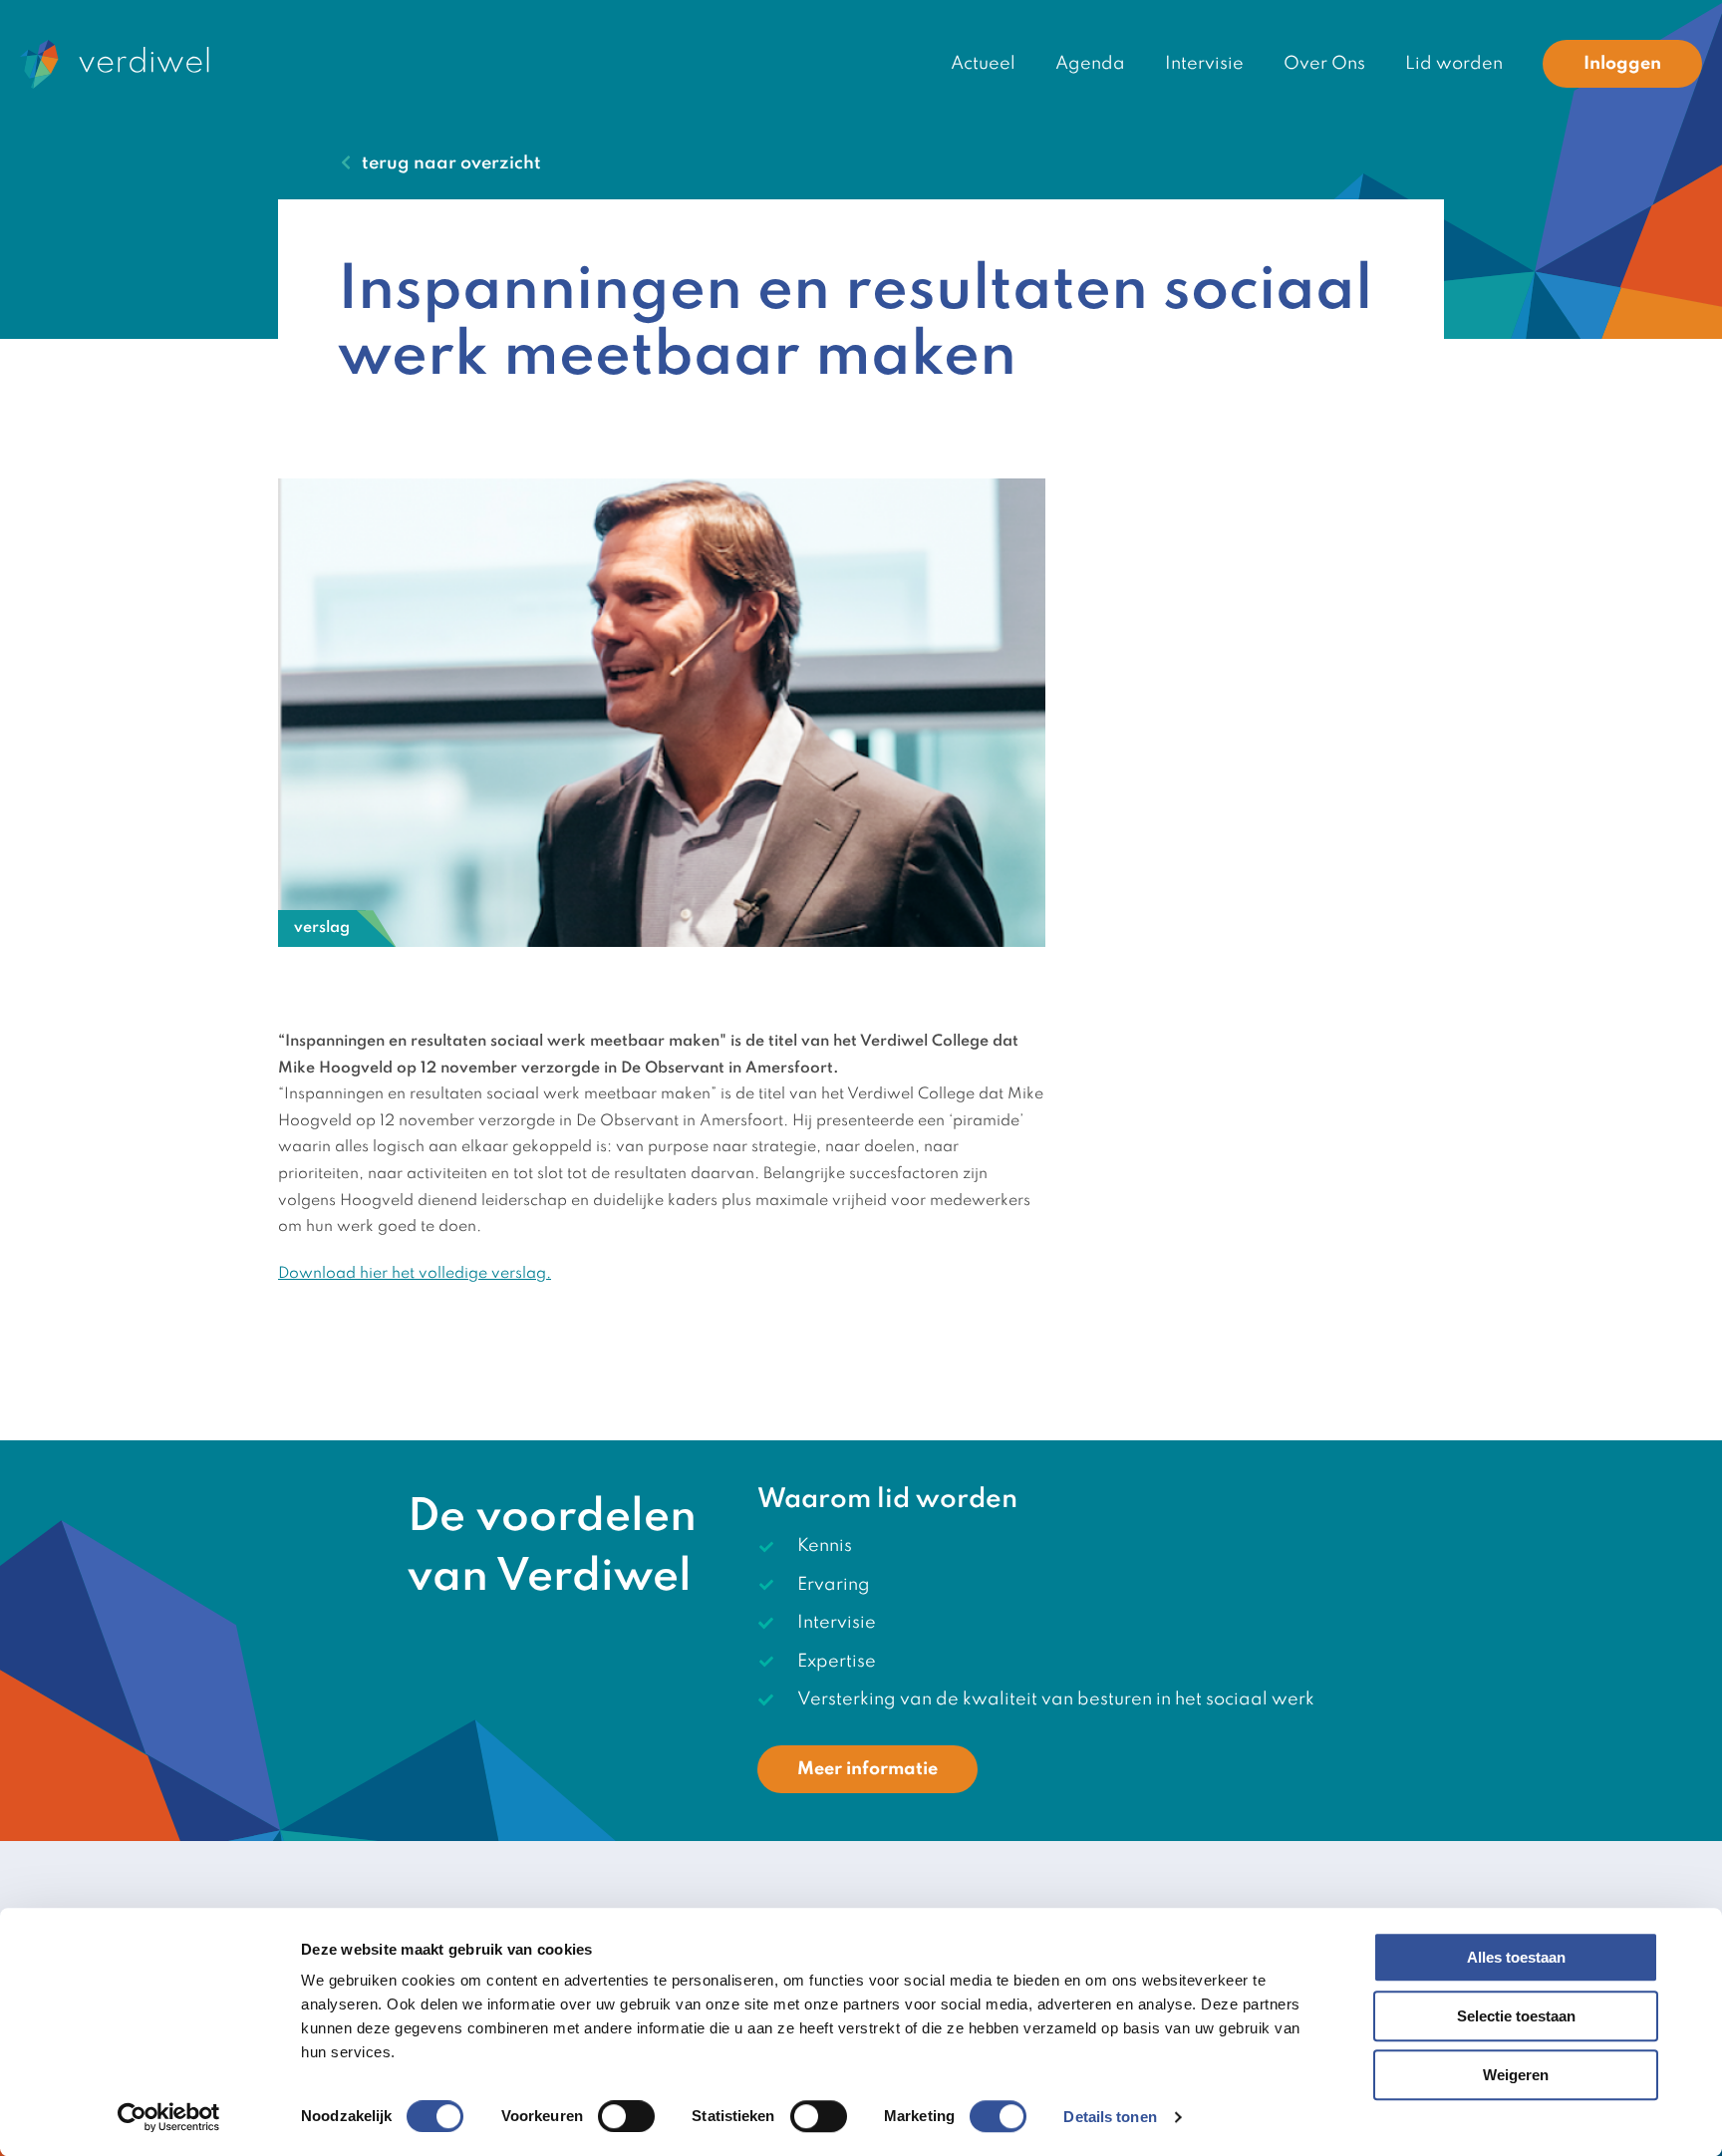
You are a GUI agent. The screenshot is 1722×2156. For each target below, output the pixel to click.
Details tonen (1110, 2117)
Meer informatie (867, 1769)
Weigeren (1516, 2075)
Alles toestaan (1516, 1957)
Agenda (1090, 64)
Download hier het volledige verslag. (415, 1274)
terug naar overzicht (451, 163)
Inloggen (1622, 64)
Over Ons (1324, 64)
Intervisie (1204, 64)
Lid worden (1454, 64)
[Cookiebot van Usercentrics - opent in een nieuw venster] (169, 2117)
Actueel (983, 64)
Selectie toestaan (1516, 2016)
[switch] (626, 2116)
